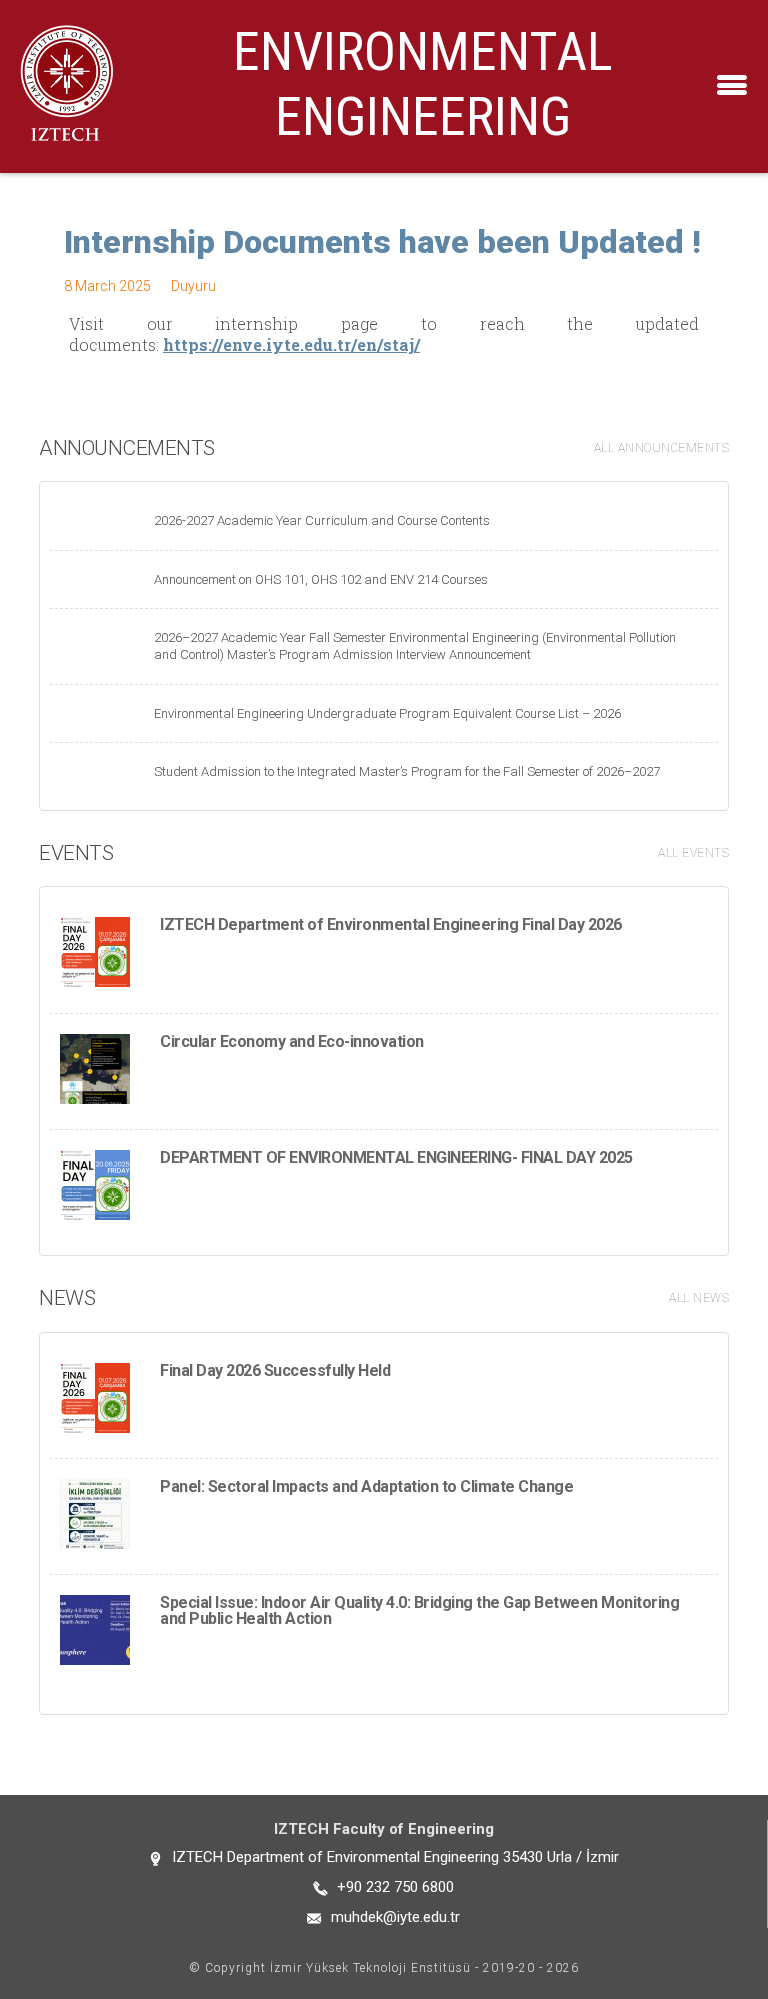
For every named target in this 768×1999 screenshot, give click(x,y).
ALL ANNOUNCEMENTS (662, 448)
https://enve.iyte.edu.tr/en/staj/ (291, 344)
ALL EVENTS (693, 853)
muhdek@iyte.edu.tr (395, 1917)
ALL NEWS (699, 1298)
